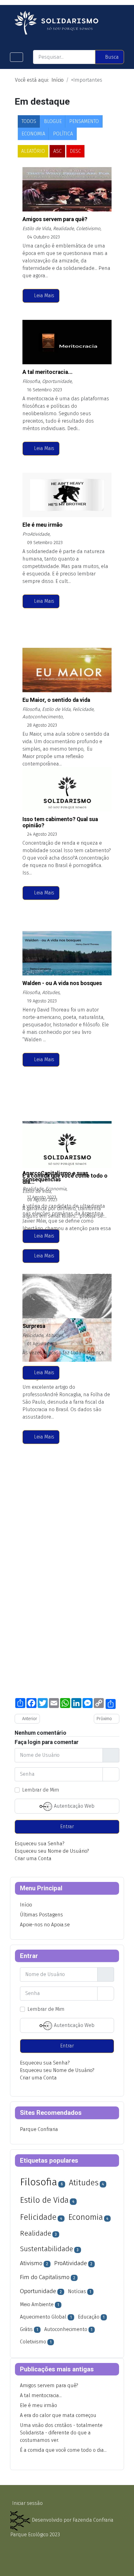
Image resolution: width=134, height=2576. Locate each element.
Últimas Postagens (41, 1915)
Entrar (67, 1826)
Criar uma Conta (34, 1858)
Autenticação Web (74, 1806)
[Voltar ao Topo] (123, 2569)
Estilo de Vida (44, 2200)
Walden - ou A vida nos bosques (62, 983)
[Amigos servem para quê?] (27, 189)
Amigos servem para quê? (55, 219)
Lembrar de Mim (41, 1790)
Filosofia (38, 2182)
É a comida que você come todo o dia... (65, 1179)
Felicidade (38, 2217)
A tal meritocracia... (48, 372)
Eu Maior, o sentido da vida (56, 700)
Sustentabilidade (46, 2249)
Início (26, 1905)
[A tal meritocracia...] (27, 342)
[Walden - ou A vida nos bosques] (27, 953)
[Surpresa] (27, 1296)
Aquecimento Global (43, 2317)
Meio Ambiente (37, 2304)
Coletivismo (33, 2342)
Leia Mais (43, 295)
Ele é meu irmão (43, 525)
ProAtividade (71, 2263)
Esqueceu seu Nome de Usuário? (52, 1851)
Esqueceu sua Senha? (40, 1844)
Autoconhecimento (66, 2329)
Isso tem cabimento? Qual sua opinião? (60, 822)
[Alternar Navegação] (17, 57)
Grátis (26, 2329)
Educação (89, 2317)
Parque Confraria (39, 2129)
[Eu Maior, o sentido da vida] (27, 670)
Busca (112, 57)
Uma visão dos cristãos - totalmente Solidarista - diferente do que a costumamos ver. (61, 2433)
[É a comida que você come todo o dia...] (27, 1146)
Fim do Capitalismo (45, 2277)
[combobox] (64, 57)
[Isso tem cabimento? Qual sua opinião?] (27, 789)
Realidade (36, 2233)
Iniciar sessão (27, 2503)
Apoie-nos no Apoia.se (45, 1925)
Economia (86, 2217)
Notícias (77, 2291)
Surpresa (34, 1326)
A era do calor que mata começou (58, 2415)
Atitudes (84, 2183)
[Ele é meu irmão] (27, 495)
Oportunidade (38, 2291)
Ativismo (31, 2263)
